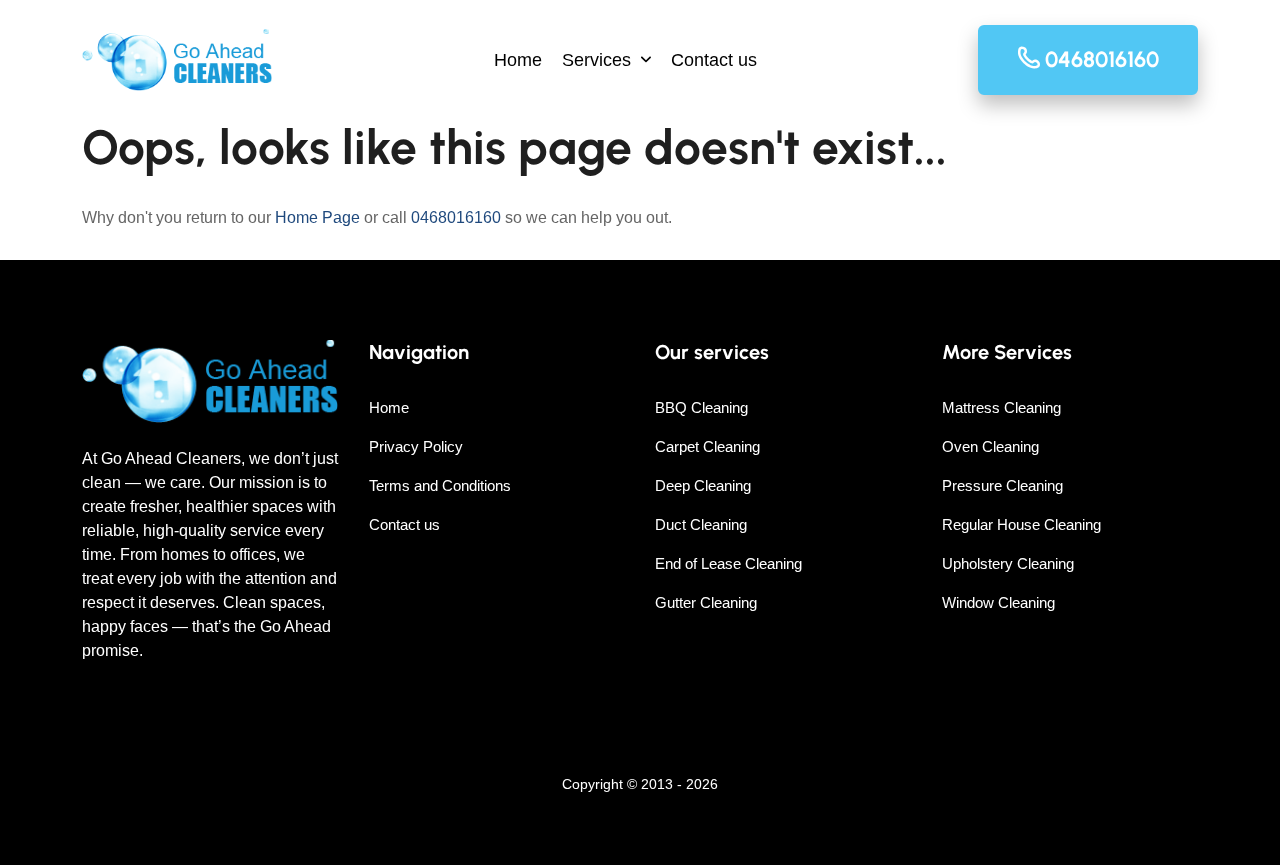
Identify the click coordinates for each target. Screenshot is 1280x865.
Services (596, 60)
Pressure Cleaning (1002, 485)
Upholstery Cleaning (1008, 563)
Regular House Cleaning (1021, 524)
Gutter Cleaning (706, 602)
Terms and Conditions (440, 485)
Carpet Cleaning (707, 446)
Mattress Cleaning (1001, 407)
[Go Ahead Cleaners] (177, 60)
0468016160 (456, 217)
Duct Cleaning (701, 524)
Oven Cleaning (990, 446)
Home (518, 60)
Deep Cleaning (703, 485)
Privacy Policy (416, 446)
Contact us (714, 60)
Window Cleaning (998, 602)
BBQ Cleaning (701, 407)
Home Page (317, 217)
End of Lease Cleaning (728, 563)
